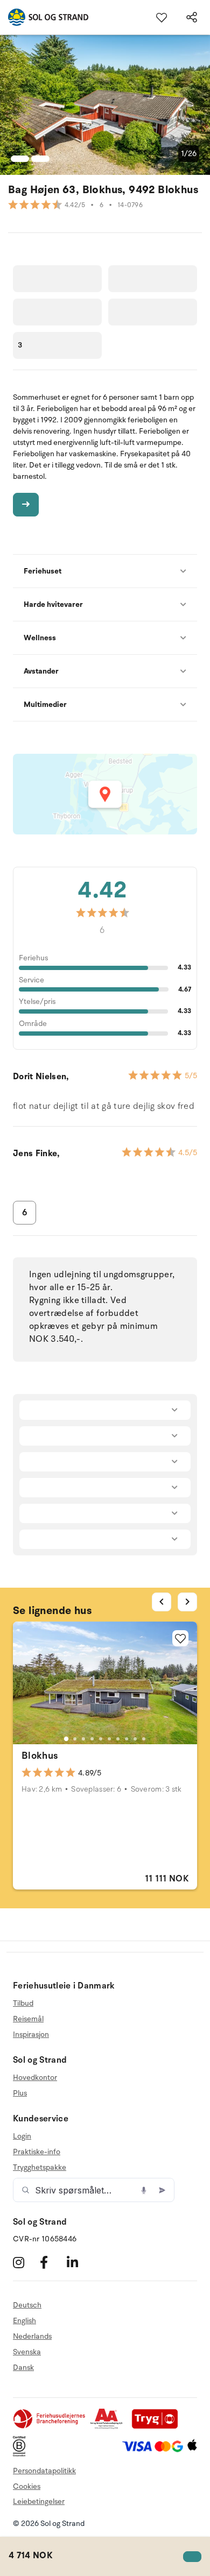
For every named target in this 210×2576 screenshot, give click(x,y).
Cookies (27, 2486)
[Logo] (44, 17)
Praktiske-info (37, 2152)
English (24, 2321)
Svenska (27, 2352)
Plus (20, 2093)
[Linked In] (79, 2262)
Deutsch (27, 2305)
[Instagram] (25, 2262)
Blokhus (40, 1756)
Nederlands (32, 2336)
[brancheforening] (50, 2427)
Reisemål (28, 2019)
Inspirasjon (31, 2034)
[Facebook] (52, 2262)
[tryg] (158, 2427)
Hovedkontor (35, 2078)
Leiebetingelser (39, 2501)
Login (22, 2136)
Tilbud (23, 2004)
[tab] (66, 1739)
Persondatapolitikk (44, 2471)
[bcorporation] (22, 2454)
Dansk (23, 2368)
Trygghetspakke (40, 2167)
